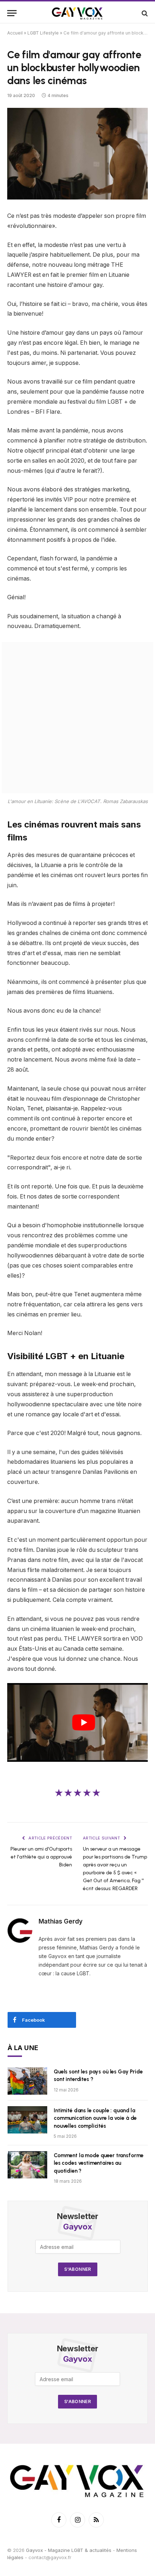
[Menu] (12, 13)
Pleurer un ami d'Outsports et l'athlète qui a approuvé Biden (41, 1857)
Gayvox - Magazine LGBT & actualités (69, 2550)
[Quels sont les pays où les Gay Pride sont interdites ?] (27, 2081)
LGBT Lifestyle (43, 33)
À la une (23, 2048)
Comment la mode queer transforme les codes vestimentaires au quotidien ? (99, 2163)
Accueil (15, 33)
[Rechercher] (144, 13)
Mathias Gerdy (61, 1921)
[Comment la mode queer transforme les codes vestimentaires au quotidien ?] (27, 2165)
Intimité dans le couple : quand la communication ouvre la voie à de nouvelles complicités (95, 2118)
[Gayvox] (77, 13)
